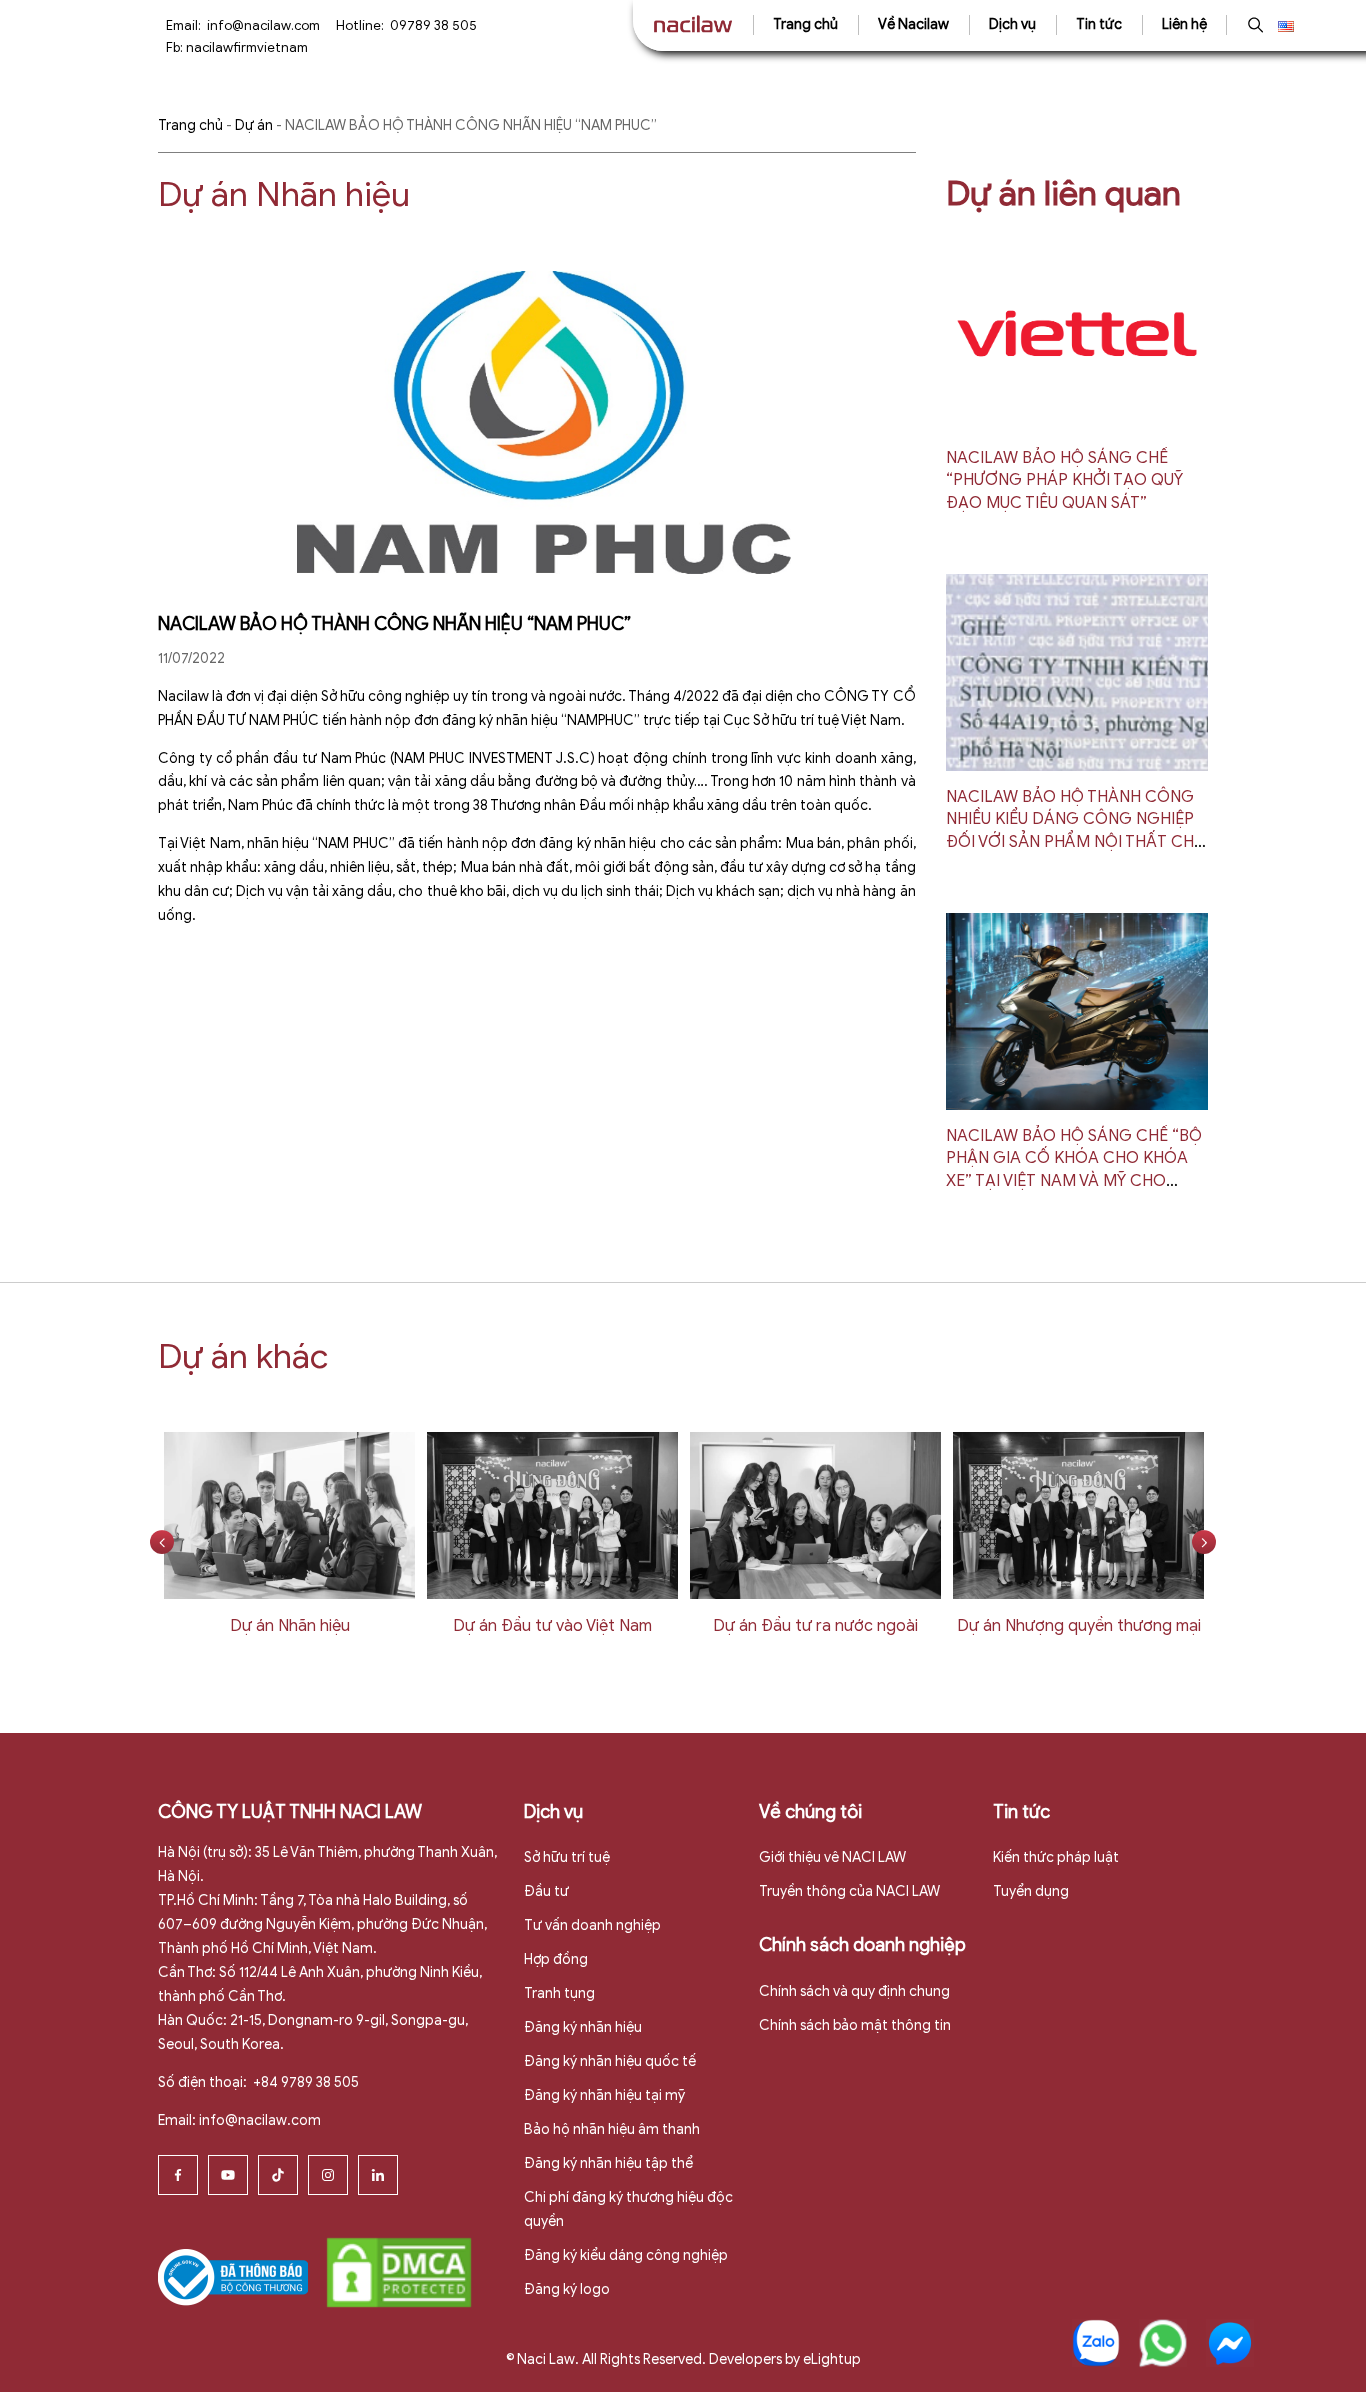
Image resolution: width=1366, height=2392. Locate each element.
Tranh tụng (559, 1993)
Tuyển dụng (1031, 1891)
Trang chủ (805, 24)
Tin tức (1099, 24)
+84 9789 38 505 (304, 2082)
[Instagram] (328, 2175)
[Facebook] (178, 2175)
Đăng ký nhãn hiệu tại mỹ (604, 2095)
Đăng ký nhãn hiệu (583, 2027)
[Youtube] (228, 2175)
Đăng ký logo (567, 2289)
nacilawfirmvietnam (247, 47)
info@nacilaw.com (263, 25)
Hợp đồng (556, 1959)
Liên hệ (1184, 24)
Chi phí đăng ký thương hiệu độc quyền (628, 2209)
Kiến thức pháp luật (1056, 1857)
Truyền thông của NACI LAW (849, 1891)
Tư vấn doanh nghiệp (592, 1925)
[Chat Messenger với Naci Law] (1230, 2343)
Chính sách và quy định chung (854, 1991)
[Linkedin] (378, 2175)
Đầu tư (546, 1891)
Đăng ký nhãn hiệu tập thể (608, 2163)
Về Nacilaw (913, 24)
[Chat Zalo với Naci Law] (1096, 2343)
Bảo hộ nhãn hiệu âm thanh (612, 2129)
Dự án (254, 125)
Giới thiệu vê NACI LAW (832, 1857)
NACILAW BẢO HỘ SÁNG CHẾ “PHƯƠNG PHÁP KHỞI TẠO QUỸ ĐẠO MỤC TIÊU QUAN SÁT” (1064, 480)
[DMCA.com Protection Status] (399, 2271)
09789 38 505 (433, 25)
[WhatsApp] (1163, 2343)
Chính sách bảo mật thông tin (855, 2025)
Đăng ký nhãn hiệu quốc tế (610, 2061)
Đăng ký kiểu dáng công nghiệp (626, 2255)
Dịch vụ (1012, 24)
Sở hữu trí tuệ (567, 1857)
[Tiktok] (278, 2175)
